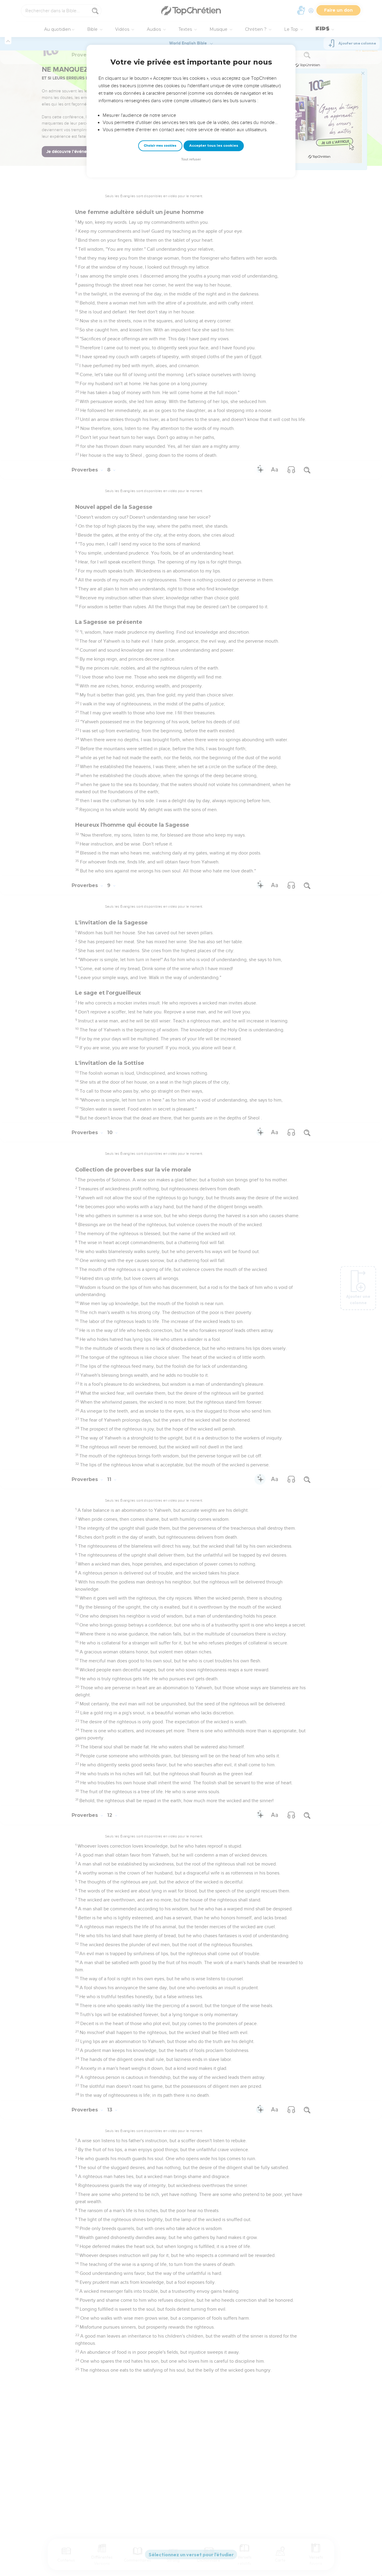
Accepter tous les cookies (214, 146)
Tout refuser (191, 159)
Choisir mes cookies (160, 146)
